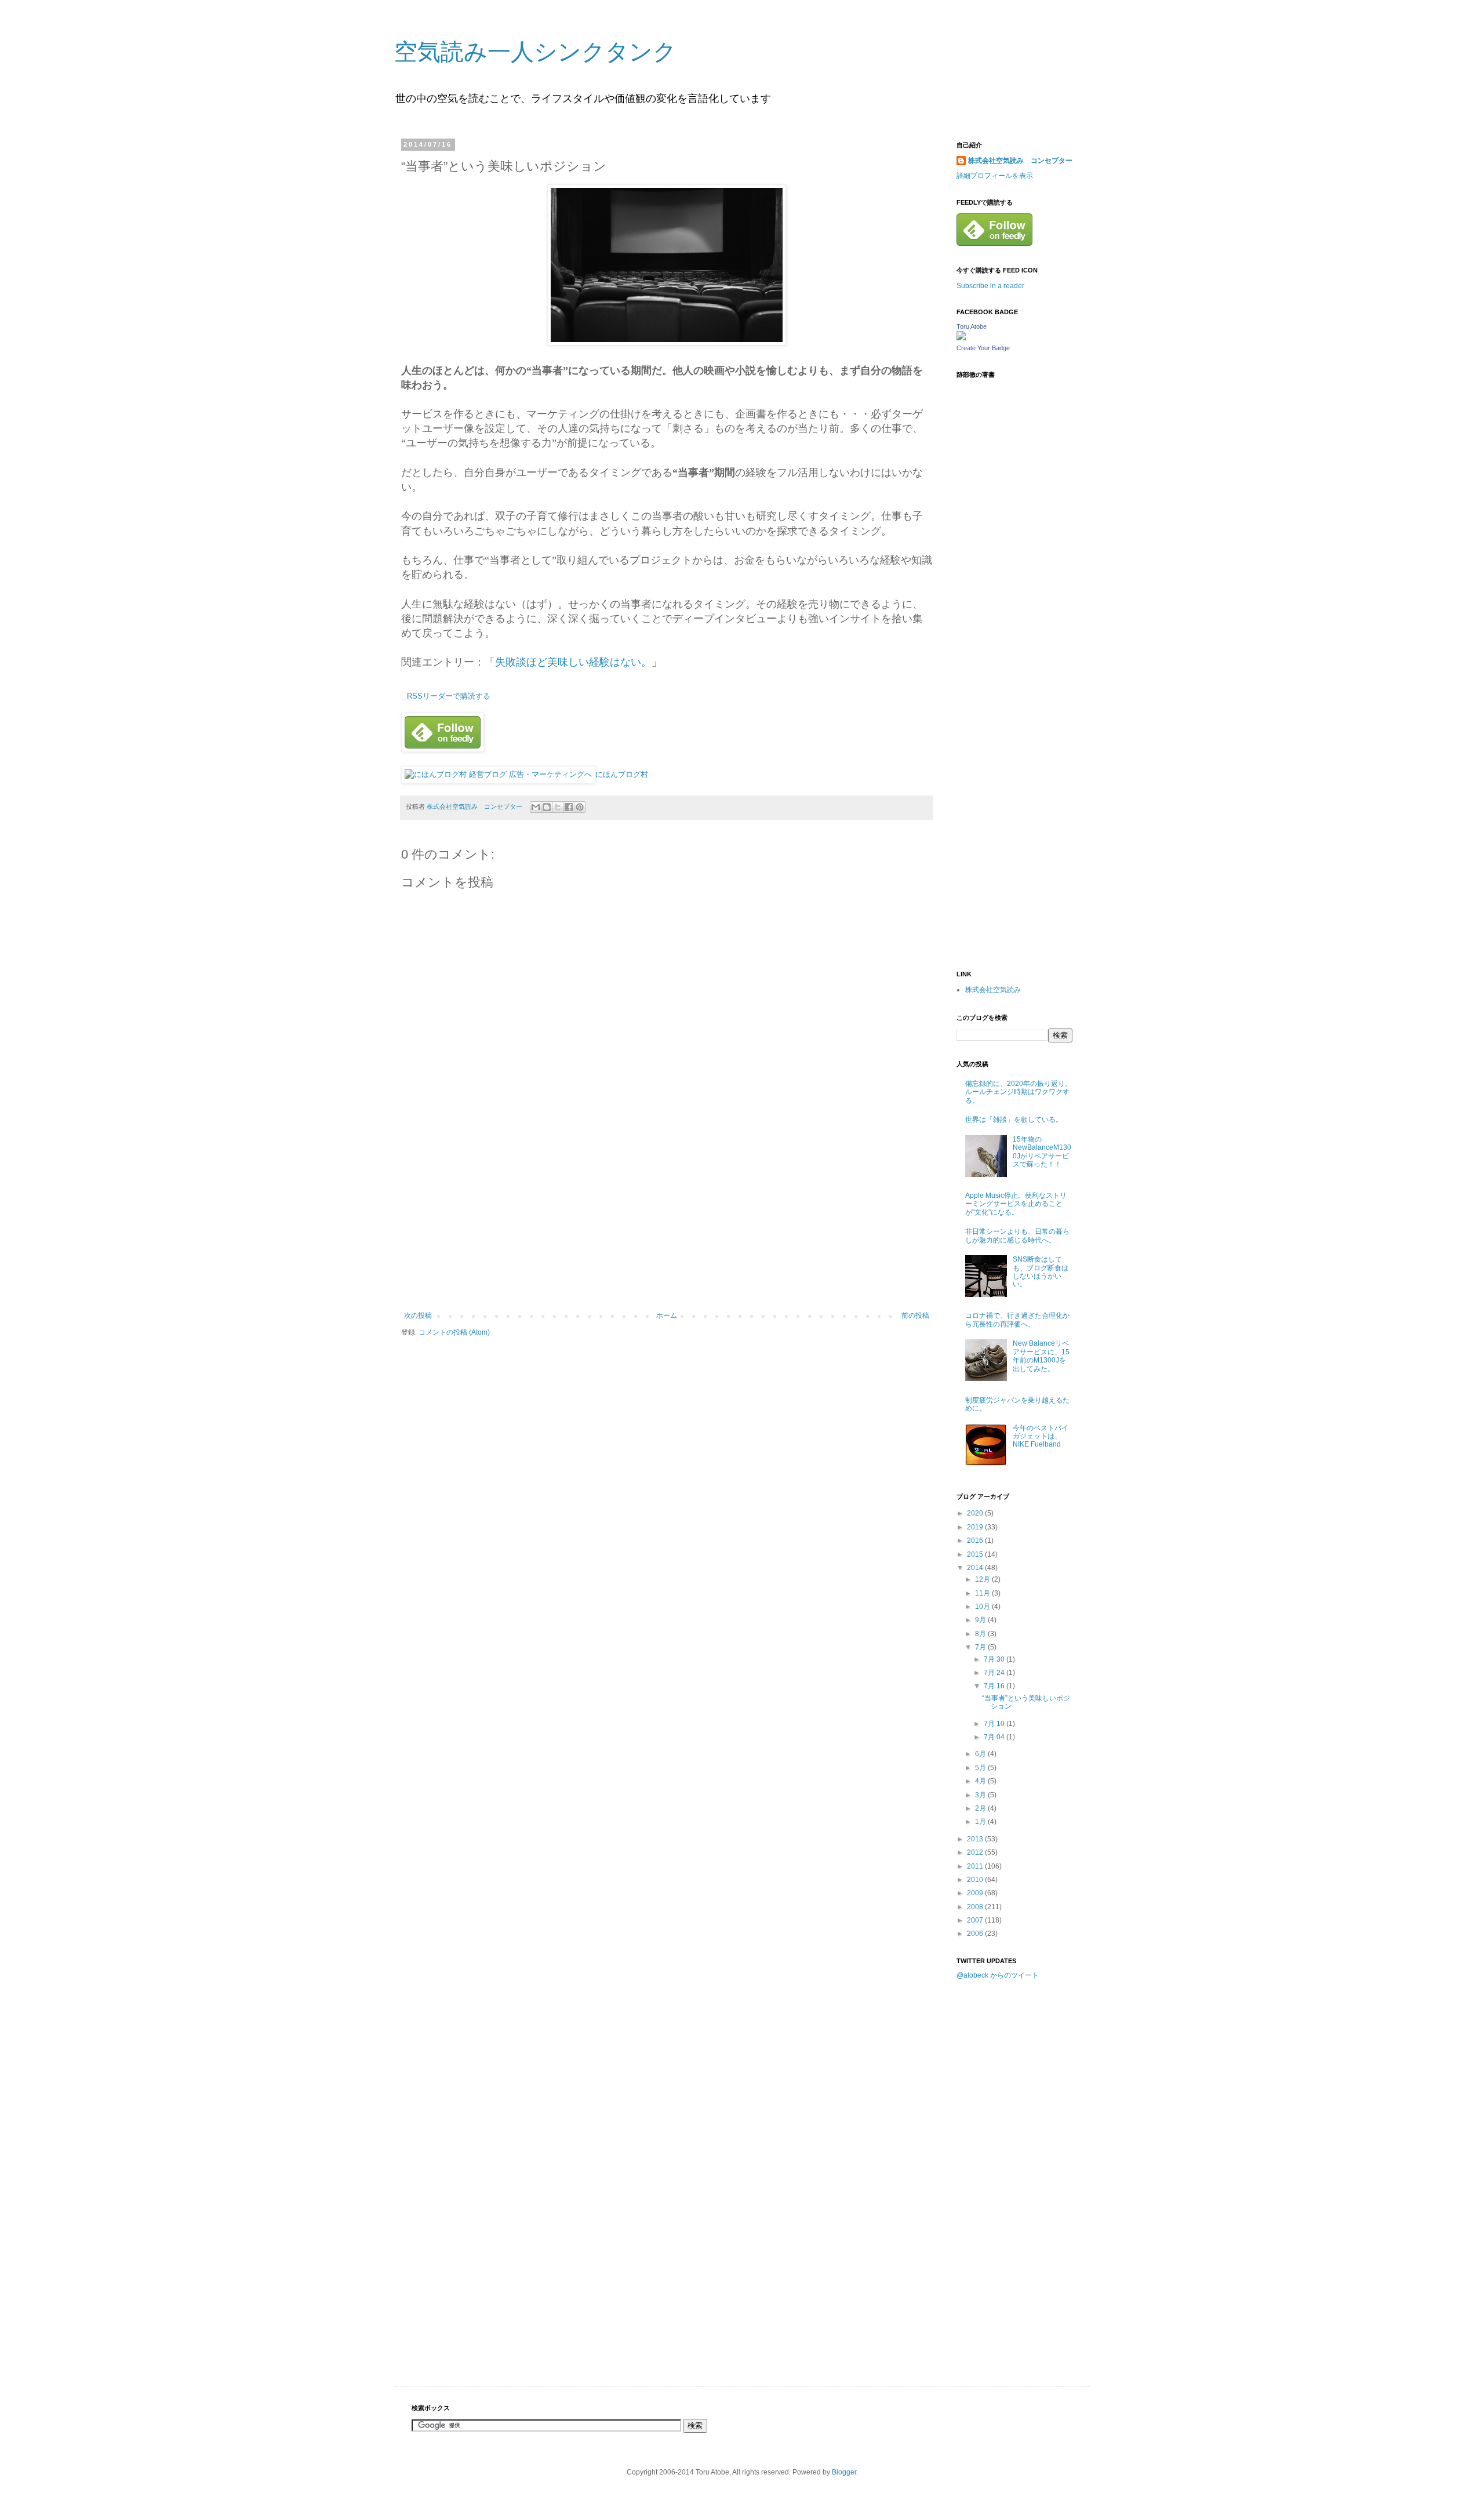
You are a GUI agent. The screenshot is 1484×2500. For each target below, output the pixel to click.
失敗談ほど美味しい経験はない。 (573, 662)
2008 (976, 1907)
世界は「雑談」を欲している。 (1014, 1120)
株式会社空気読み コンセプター (1020, 161)
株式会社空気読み (993, 990)
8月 (981, 1634)
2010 (976, 1880)
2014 (976, 1568)
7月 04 (995, 1737)
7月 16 (995, 1686)
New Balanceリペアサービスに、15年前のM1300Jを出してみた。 (1041, 1356)
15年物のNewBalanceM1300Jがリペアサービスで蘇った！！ (1042, 1152)
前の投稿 (915, 1316)
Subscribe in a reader (990, 286)
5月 (981, 1768)
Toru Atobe (972, 326)
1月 (981, 1822)
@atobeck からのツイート (998, 1975)
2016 (976, 1540)
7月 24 (995, 1673)
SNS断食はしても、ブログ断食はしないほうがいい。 (1041, 1272)
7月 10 (995, 1724)
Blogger (844, 2472)
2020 (976, 1513)
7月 (981, 1647)
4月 (981, 1781)
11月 (983, 1593)
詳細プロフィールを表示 (995, 176)
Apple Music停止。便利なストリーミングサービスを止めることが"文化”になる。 (1016, 1204)
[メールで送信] (536, 807)
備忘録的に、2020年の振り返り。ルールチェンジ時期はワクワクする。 (1019, 1092)
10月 (983, 1607)
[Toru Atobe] (961, 338)
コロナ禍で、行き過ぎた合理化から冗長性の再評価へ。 (1017, 1320)
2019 (976, 1527)
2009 (976, 1893)
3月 (981, 1795)
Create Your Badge (983, 348)
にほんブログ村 (622, 774)
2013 (976, 1839)
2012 (976, 1852)
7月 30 (995, 1659)
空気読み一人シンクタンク (535, 52)
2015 (976, 1554)
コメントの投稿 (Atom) (454, 1332)
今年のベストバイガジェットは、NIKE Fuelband (1041, 1436)
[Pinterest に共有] (580, 807)
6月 (981, 1754)
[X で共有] (558, 807)
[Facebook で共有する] (569, 807)
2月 (981, 1808)
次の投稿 (418, 1316)
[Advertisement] (667, 1224)
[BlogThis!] (547, 807)
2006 (976, 1934)
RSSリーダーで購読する (449, 696)
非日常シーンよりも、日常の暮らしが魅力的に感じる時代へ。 (1017, 1236)
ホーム (667, 1316)
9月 (981, 1620)
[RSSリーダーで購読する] (404, 696)
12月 (983, 1579)
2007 (976, 1920)
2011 (976, 1866)
